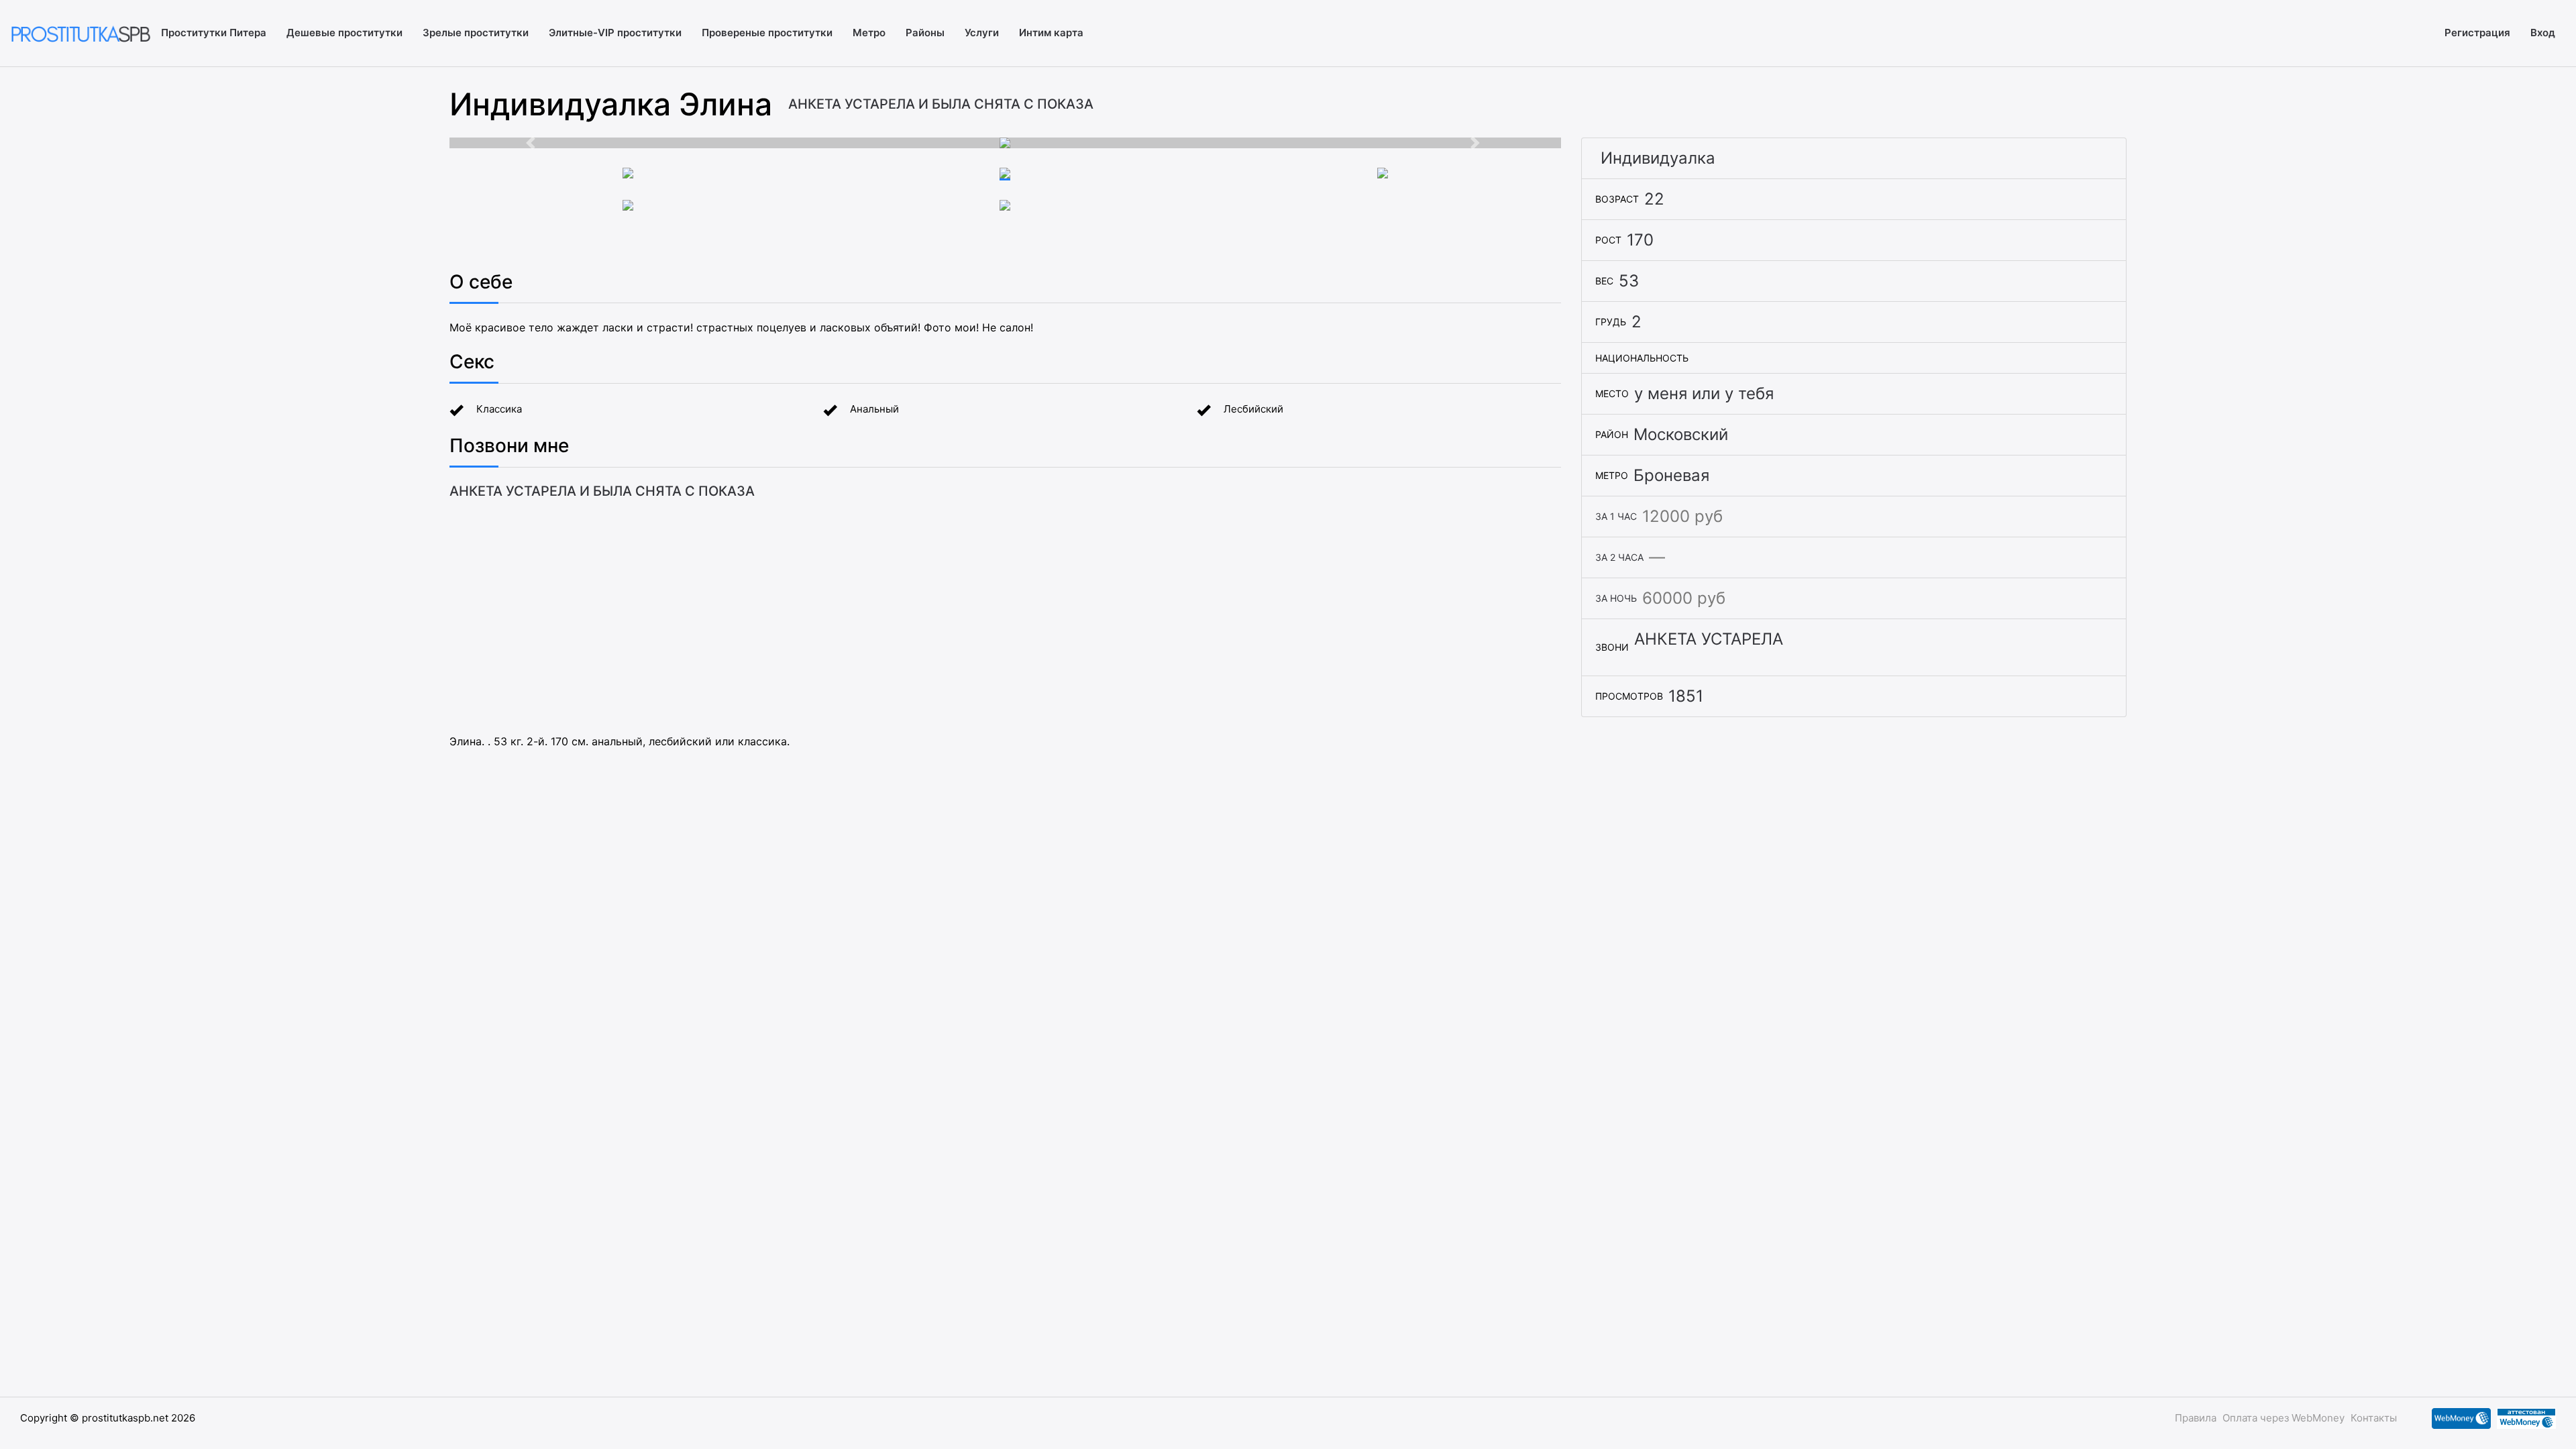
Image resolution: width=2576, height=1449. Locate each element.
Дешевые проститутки (344, 33)
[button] (533, 143)
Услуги (982, 33)
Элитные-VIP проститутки (615, 33)
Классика (499, 409)
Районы (925, 33)
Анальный (874, 409)
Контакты (2374, 1418)
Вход (2543, 33)
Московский (1681, 434)
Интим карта (1051, 33)
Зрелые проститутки (476, 33)
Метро (869, 33)
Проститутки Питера (214, 33)
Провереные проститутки (767, 33)
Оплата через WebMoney (2284, 1418)
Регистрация (2477, 33)
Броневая (1671, 475)
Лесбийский (1253, 409)
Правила (2196, 1418)
